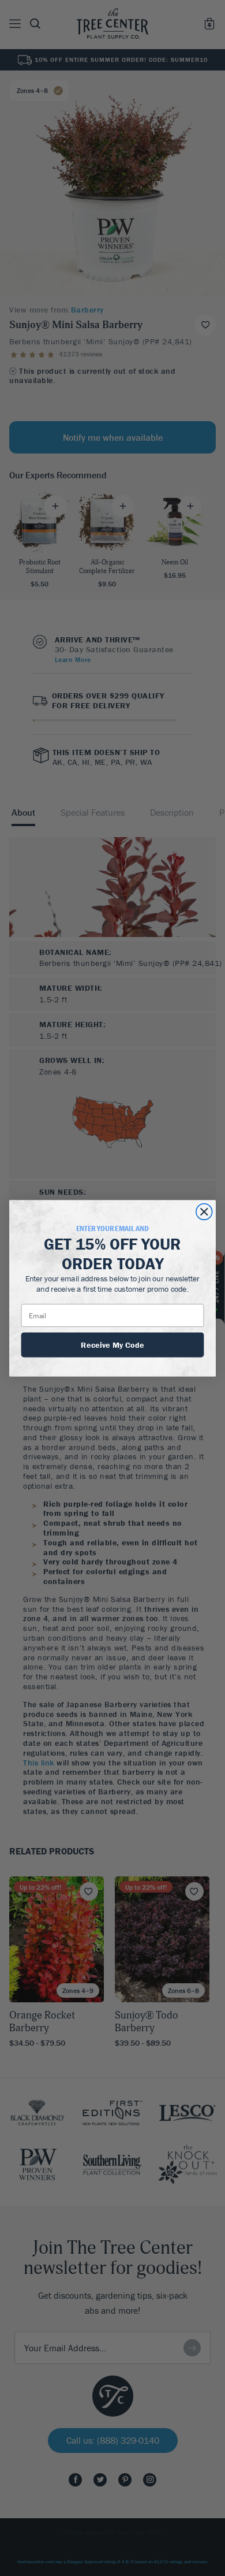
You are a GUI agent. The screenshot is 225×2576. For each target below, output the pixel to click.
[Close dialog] (204, 1211)
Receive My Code (112, 1344)
